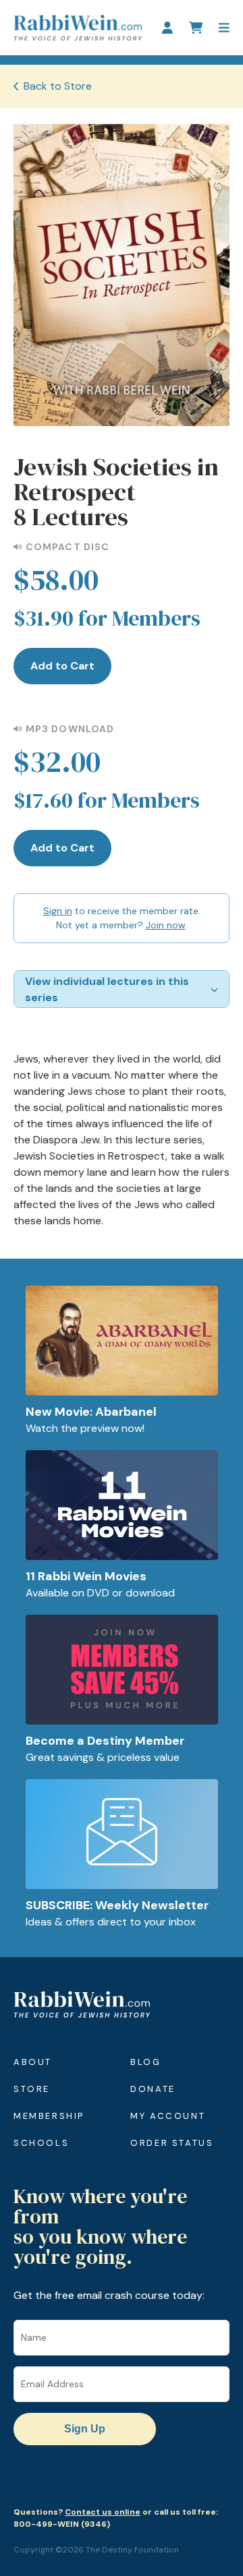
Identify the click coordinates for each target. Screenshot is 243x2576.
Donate (153, 2089)
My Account (168, 2116)
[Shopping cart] (196, 28)
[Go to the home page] (78, 28)
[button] (224, 28)
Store (32, 2089)
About (33, 2062)
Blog (145, 2062)
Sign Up (85, 2429)
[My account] (167, 28)
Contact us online (103, 2512)
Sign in (58, 911)
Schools (41, 2143)
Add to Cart (62, 666)
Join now (166, 925)
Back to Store (58, 86)
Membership (49, 2116)
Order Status (172, 2143)
